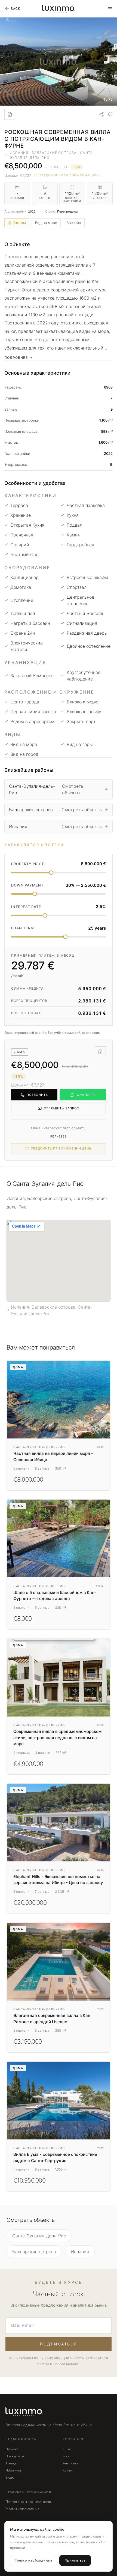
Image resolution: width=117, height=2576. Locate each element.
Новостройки (15, 2456)
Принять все (75, 2560)
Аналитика (71, 2463)
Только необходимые (34, 2560)
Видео (10, 2478)
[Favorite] (110, 114)
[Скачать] (10, 114)
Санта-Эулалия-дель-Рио (39, 2236)
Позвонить (37, 1095)
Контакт (68, 2470)
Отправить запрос (62, 1108)
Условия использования (22, 2509)
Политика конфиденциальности (28, 2502)
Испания (80, 2252)
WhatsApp (86, 1095)
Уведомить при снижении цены (70, 175)
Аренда (11, 2463)
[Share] (101, 114)
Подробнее (16, 358)
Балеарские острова (34, 2252)
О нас (67, 2449)
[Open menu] (110, 9)
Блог (66, 2456)
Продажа (12, 2449)
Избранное (13, 2470)
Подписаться (59, 2344)
